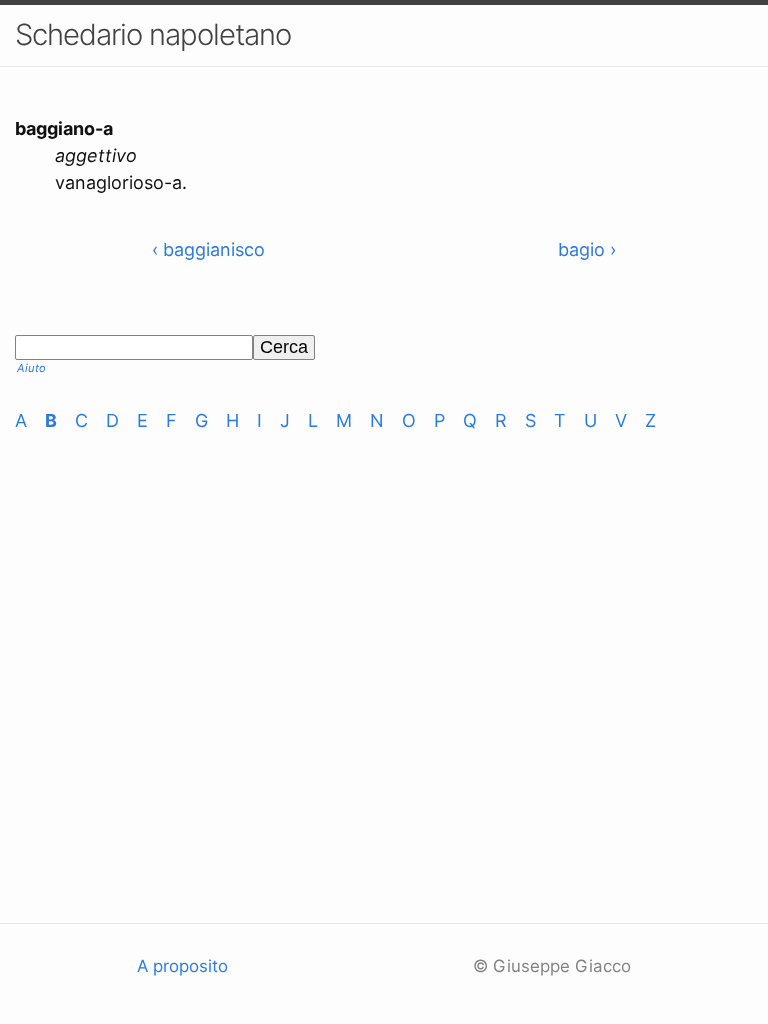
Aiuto (31, 368)
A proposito (182, 966)
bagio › (587, 249)
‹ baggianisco (208, 249)
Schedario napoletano (153, 34)
